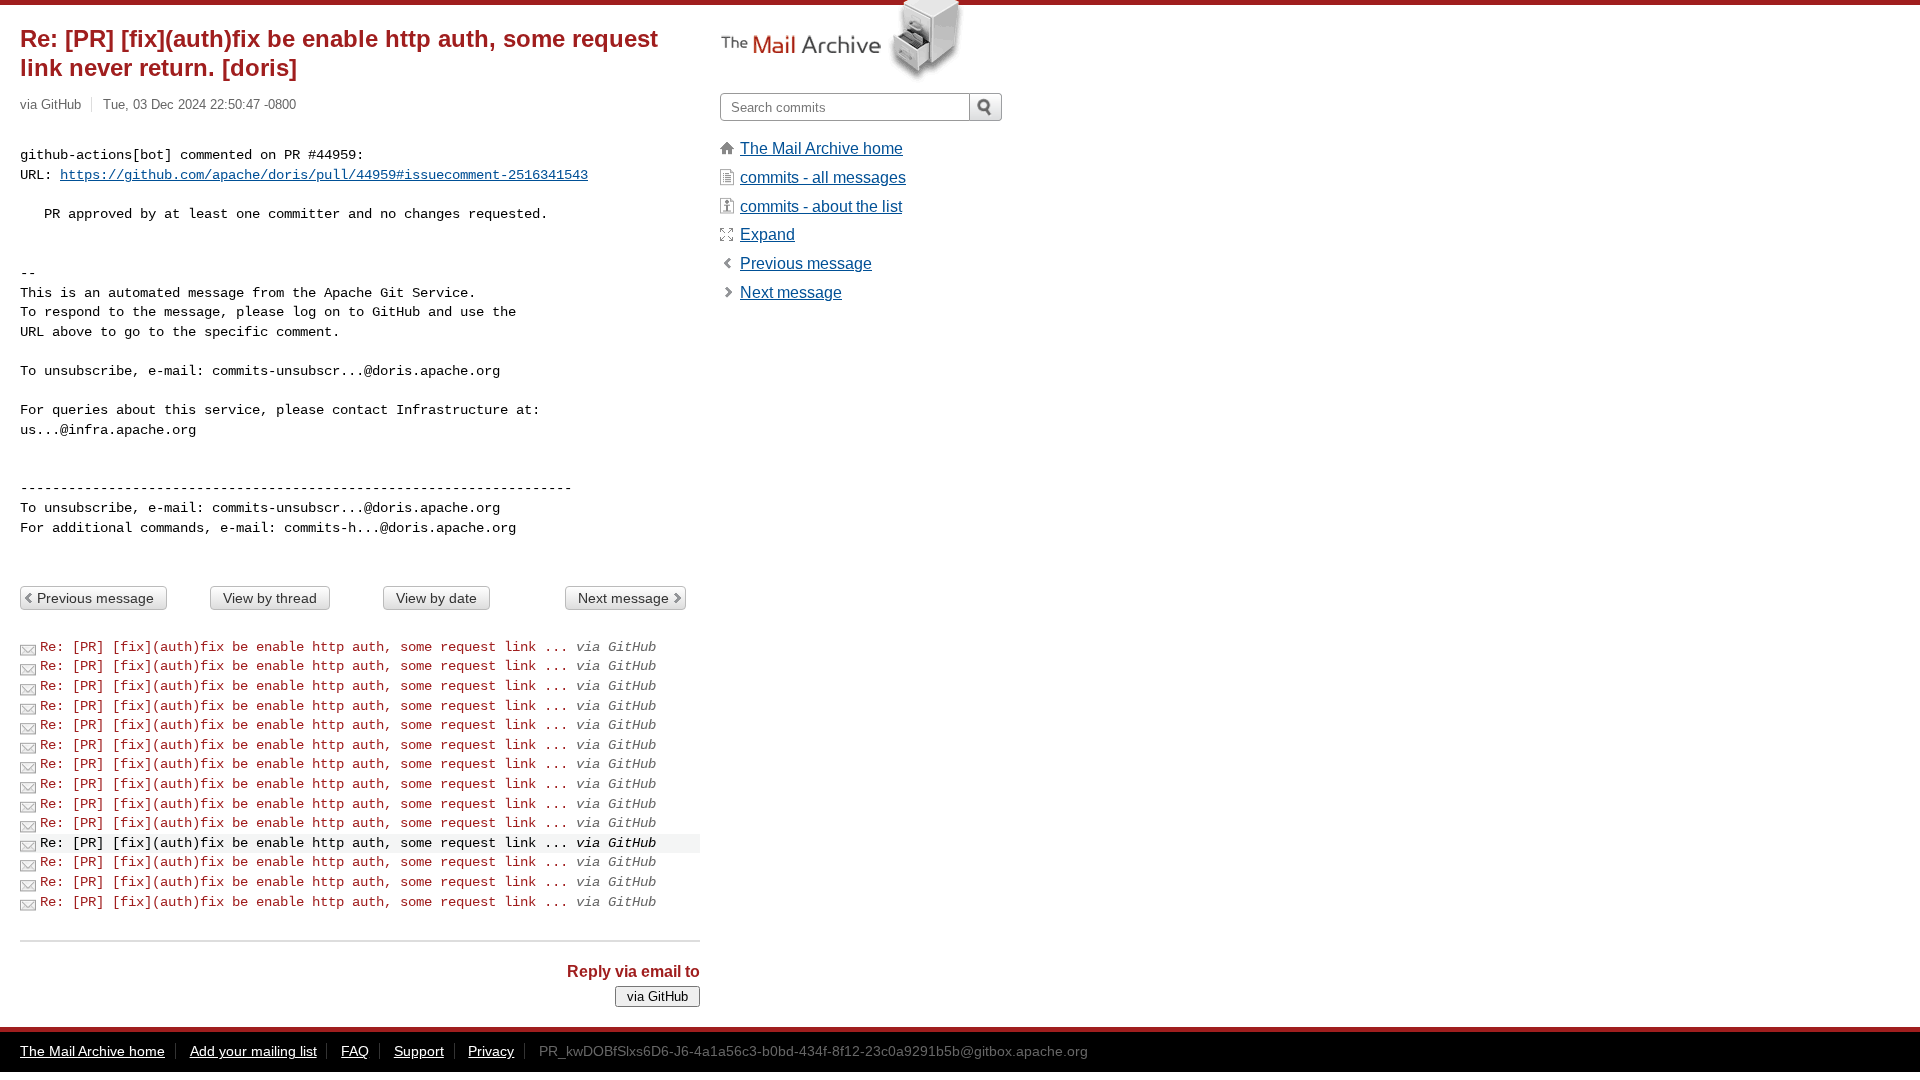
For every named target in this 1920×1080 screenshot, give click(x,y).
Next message (623, 598)
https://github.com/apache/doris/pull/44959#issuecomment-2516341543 (324, 175)
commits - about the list (821, 206)
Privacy (491, 1051)
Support (419, 1051)
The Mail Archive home (821, 148)
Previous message (95, 598)
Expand (767, 234)
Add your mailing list (253, 1051)
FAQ (355, 1051)
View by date (436, 598)
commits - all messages (823, 177)
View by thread (270, 598)
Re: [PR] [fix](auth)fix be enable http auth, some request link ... (304, 647)
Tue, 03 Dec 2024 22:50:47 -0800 (199, 104)
